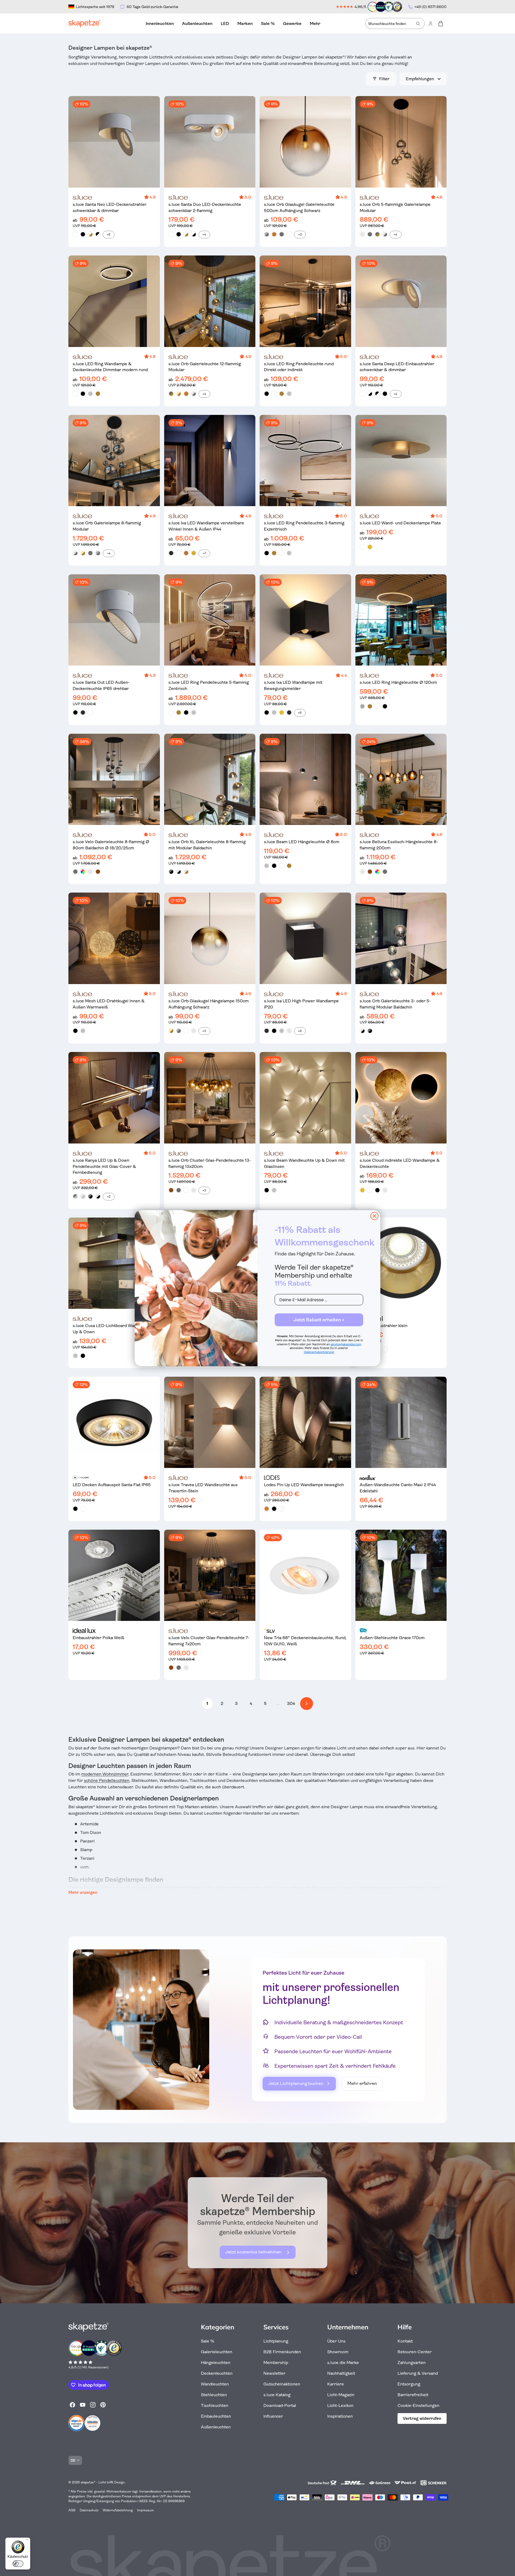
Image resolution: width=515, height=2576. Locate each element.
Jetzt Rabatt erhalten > (319, 1320)
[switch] (18, 2564)
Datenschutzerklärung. (319, 1352)
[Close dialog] (374, 1216)
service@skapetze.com (346, 1344)
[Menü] (27, 2541)
